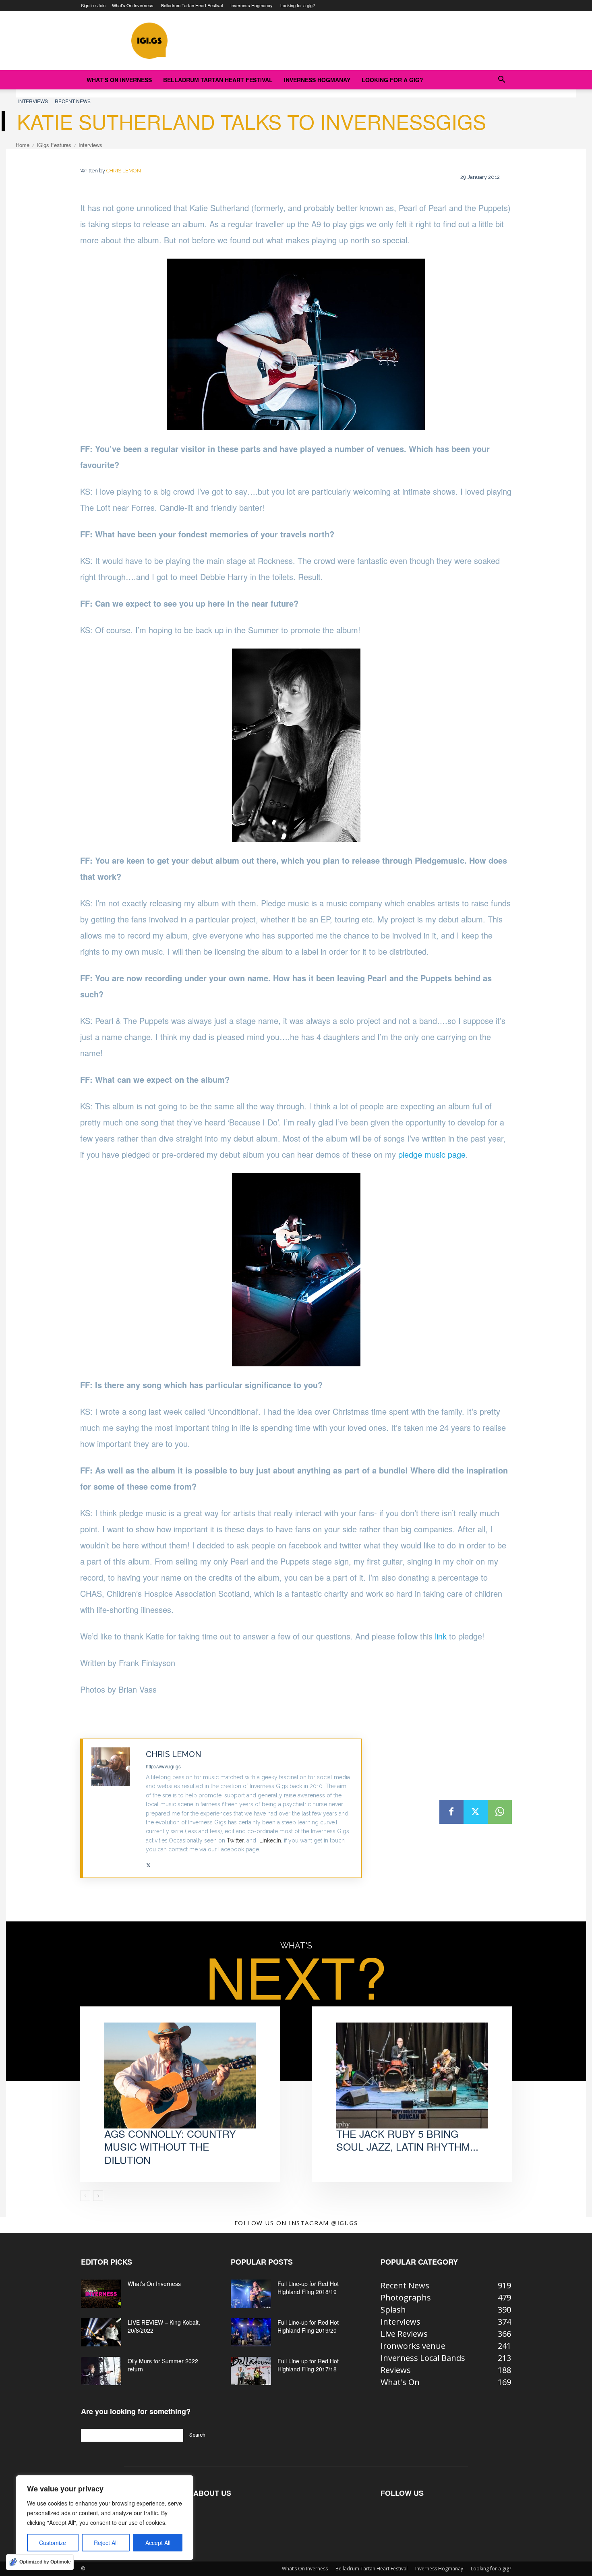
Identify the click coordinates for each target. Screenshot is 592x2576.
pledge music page (432, 1154)
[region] (105, 2518)
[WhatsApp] (500, 1812)
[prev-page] (85, 2196)
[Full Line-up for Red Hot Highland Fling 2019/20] (251, 2332)
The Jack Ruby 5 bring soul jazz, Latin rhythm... (407, 2140)
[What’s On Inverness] (101, 2294)
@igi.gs (345, 2223)
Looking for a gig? (298, 5)
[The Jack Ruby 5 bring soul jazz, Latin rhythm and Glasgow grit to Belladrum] (412, 2076)
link (441, 1636)
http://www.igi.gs (163, 1766)
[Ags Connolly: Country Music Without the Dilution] (180, 2076)
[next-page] (98, 2196)
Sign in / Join (93, 5)
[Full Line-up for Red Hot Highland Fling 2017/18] (251, 2371)
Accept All (158, 2543)
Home (23, 145)
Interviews (33, 101)
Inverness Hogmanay (251, 5)
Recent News (73, 101)
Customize (53, 2543)
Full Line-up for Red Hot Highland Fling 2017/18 (308, 2365)
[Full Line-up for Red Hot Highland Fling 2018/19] (251, 2294)
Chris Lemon (124, 171)
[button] (501, 80)
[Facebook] (451, 1812)
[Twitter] (148, 1862)
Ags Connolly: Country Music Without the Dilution (170, 2146)
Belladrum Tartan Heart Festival (192, 5)
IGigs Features (54, 145)
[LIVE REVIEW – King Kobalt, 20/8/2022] (101, 2332)
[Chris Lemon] (115, 1808)
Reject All (106, 2543)
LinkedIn (270, 1840)
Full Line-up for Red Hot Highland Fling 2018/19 (308, 2288)
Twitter (235, 1840)
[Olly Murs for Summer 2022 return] (101, 2371)
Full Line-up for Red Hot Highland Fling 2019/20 (308, 2326)
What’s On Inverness (133, 5)
